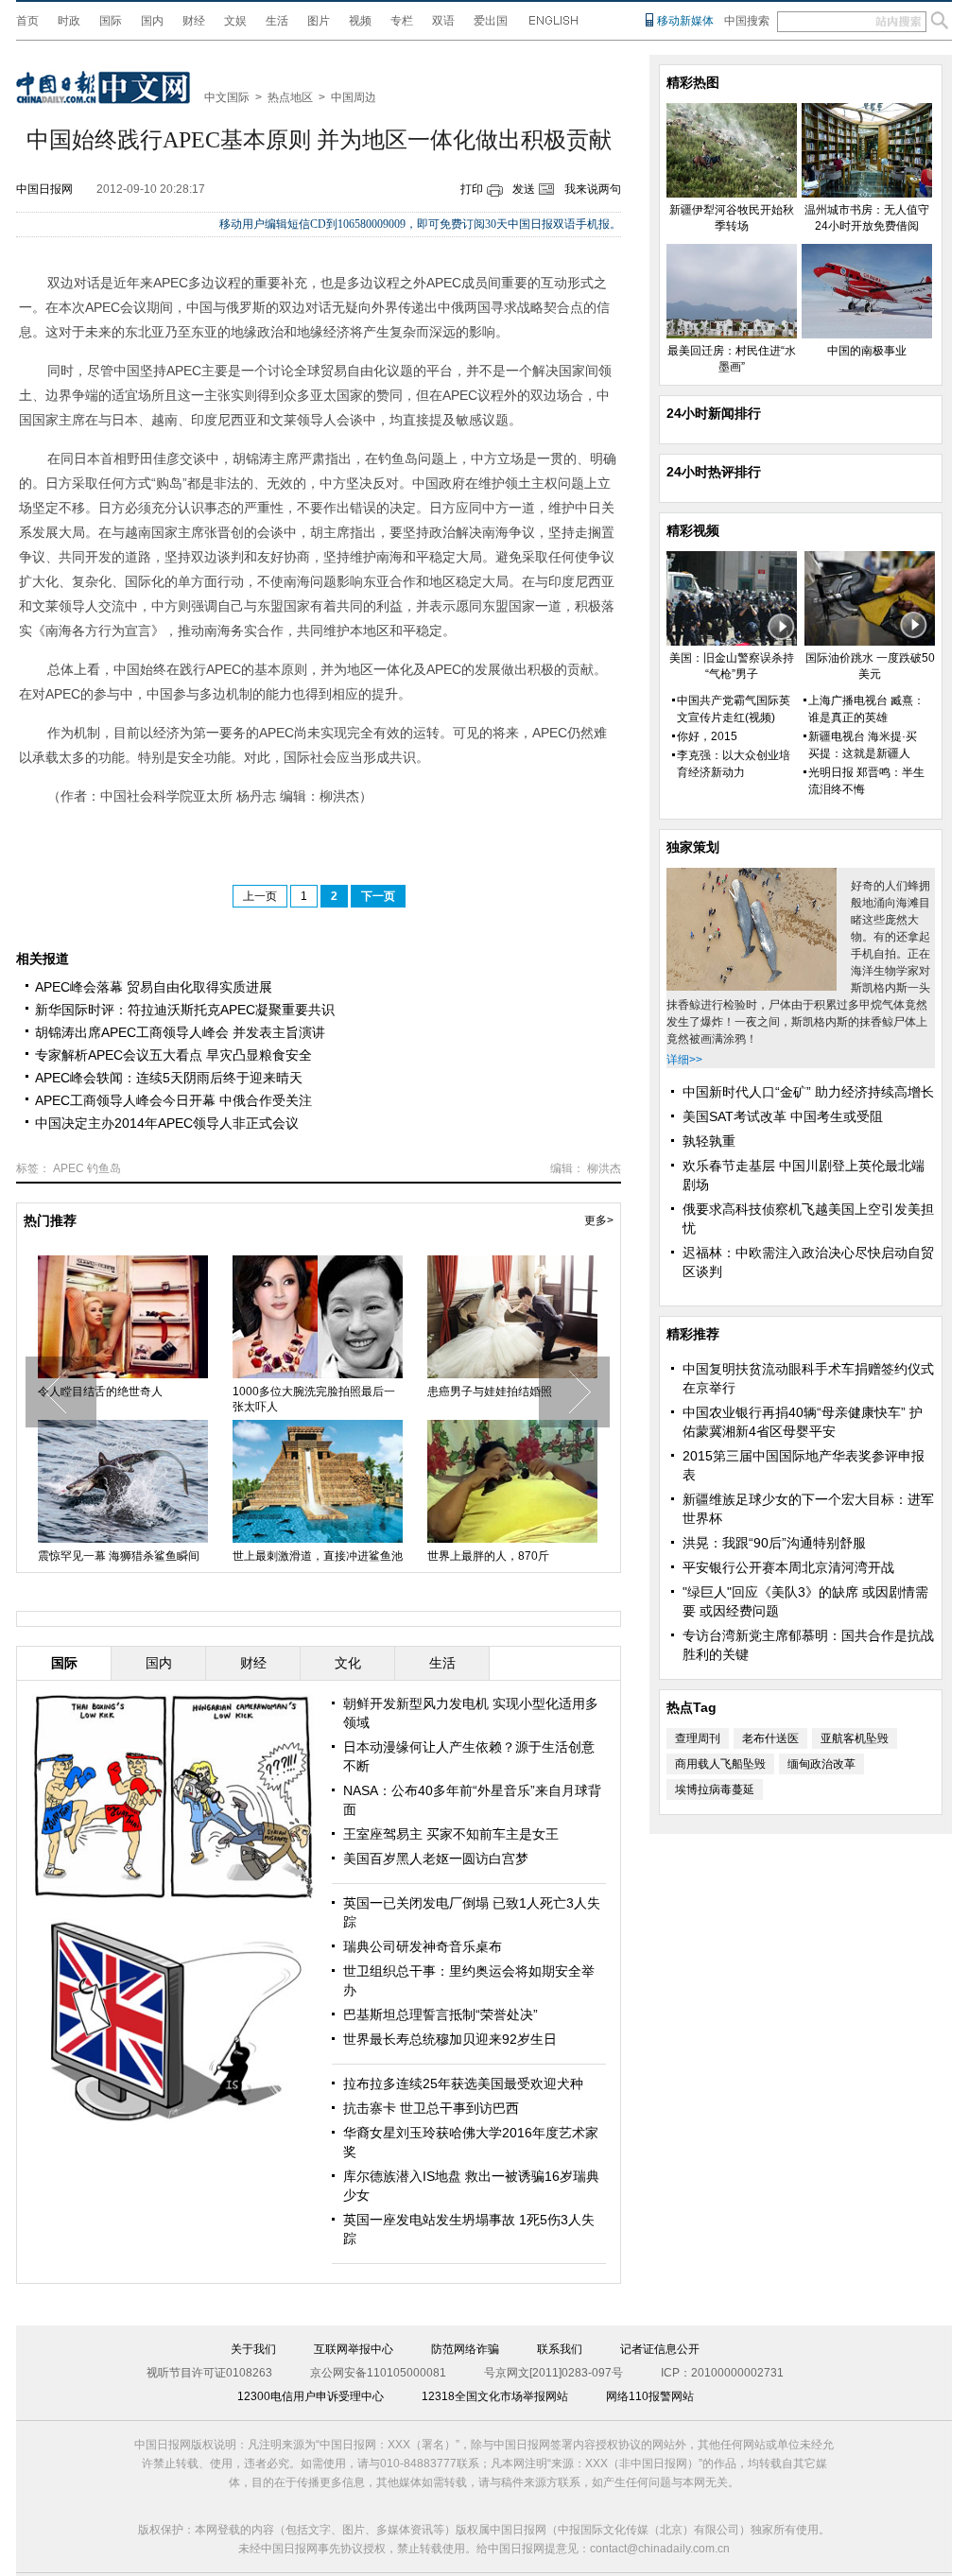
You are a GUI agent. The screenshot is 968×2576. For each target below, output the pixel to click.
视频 (360, 21)
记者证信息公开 (660, 2349)
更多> (599, 1220)
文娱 (235, 21)
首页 (27, 21)
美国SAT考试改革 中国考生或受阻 (783, 1116)
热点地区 (290, 97)
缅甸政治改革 (821, 1764)
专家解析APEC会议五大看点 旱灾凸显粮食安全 (173, 1055)
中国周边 (354, 97)
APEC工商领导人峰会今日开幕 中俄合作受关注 (173, 1100)
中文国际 (227, 97)
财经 (194, 21)
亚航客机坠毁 (855, 1738)
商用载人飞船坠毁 (720, 1764)
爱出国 (491, 21)
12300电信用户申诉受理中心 (311, 2396)
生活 (277, 21)
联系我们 (560, 2349)
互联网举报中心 (354, 2349)
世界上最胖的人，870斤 (488, 1556)
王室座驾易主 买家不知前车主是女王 (451, 1834)
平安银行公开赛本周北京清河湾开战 (788, 1567)
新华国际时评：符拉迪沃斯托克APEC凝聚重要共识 (185, 1010)
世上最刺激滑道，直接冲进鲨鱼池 (318, 1556)
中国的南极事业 (867, 351)
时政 (69, 21)
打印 (472, 189)
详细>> (684, 1060)
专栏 (402, 21)
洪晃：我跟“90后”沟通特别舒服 (774, 1543)
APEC (69, 1168)
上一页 (260, 896)
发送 (524, 189)
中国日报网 (44, 189)
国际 (111, 21)
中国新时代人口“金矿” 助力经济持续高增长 (808, 1092)
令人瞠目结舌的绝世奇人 (100, 1392)
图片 (319, 21)
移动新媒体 (685, 21)
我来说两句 (593, 189)
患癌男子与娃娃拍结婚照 (490, 1392)
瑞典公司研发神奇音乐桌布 (423, 1946)
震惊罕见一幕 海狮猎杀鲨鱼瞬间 (119, 1556)
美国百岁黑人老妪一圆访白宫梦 (436, 1859)
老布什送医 (770, 1738)
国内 (152, 21)
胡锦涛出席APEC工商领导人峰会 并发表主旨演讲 (180, 1032)
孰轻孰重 (709, 1141)
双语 (443, 21)
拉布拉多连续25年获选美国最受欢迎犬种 (463, 2083)
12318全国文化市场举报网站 (495, 2396)
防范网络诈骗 (465, 2349)
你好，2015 (707, 736)
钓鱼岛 (104, 1168)
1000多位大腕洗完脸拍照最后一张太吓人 (314, 1399)
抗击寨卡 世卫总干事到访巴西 (431, 2108)
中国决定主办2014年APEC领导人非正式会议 (167, 1123)
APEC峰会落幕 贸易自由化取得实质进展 (154, 987)
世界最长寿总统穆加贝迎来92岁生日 (450, 2039)
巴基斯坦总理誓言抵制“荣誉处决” (441, 2014)
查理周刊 (698, 1738)
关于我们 (253, 2349)
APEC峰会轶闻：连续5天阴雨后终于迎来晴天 (169, 1078)
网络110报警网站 (650, 2396)
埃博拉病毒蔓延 (715, 1789)
